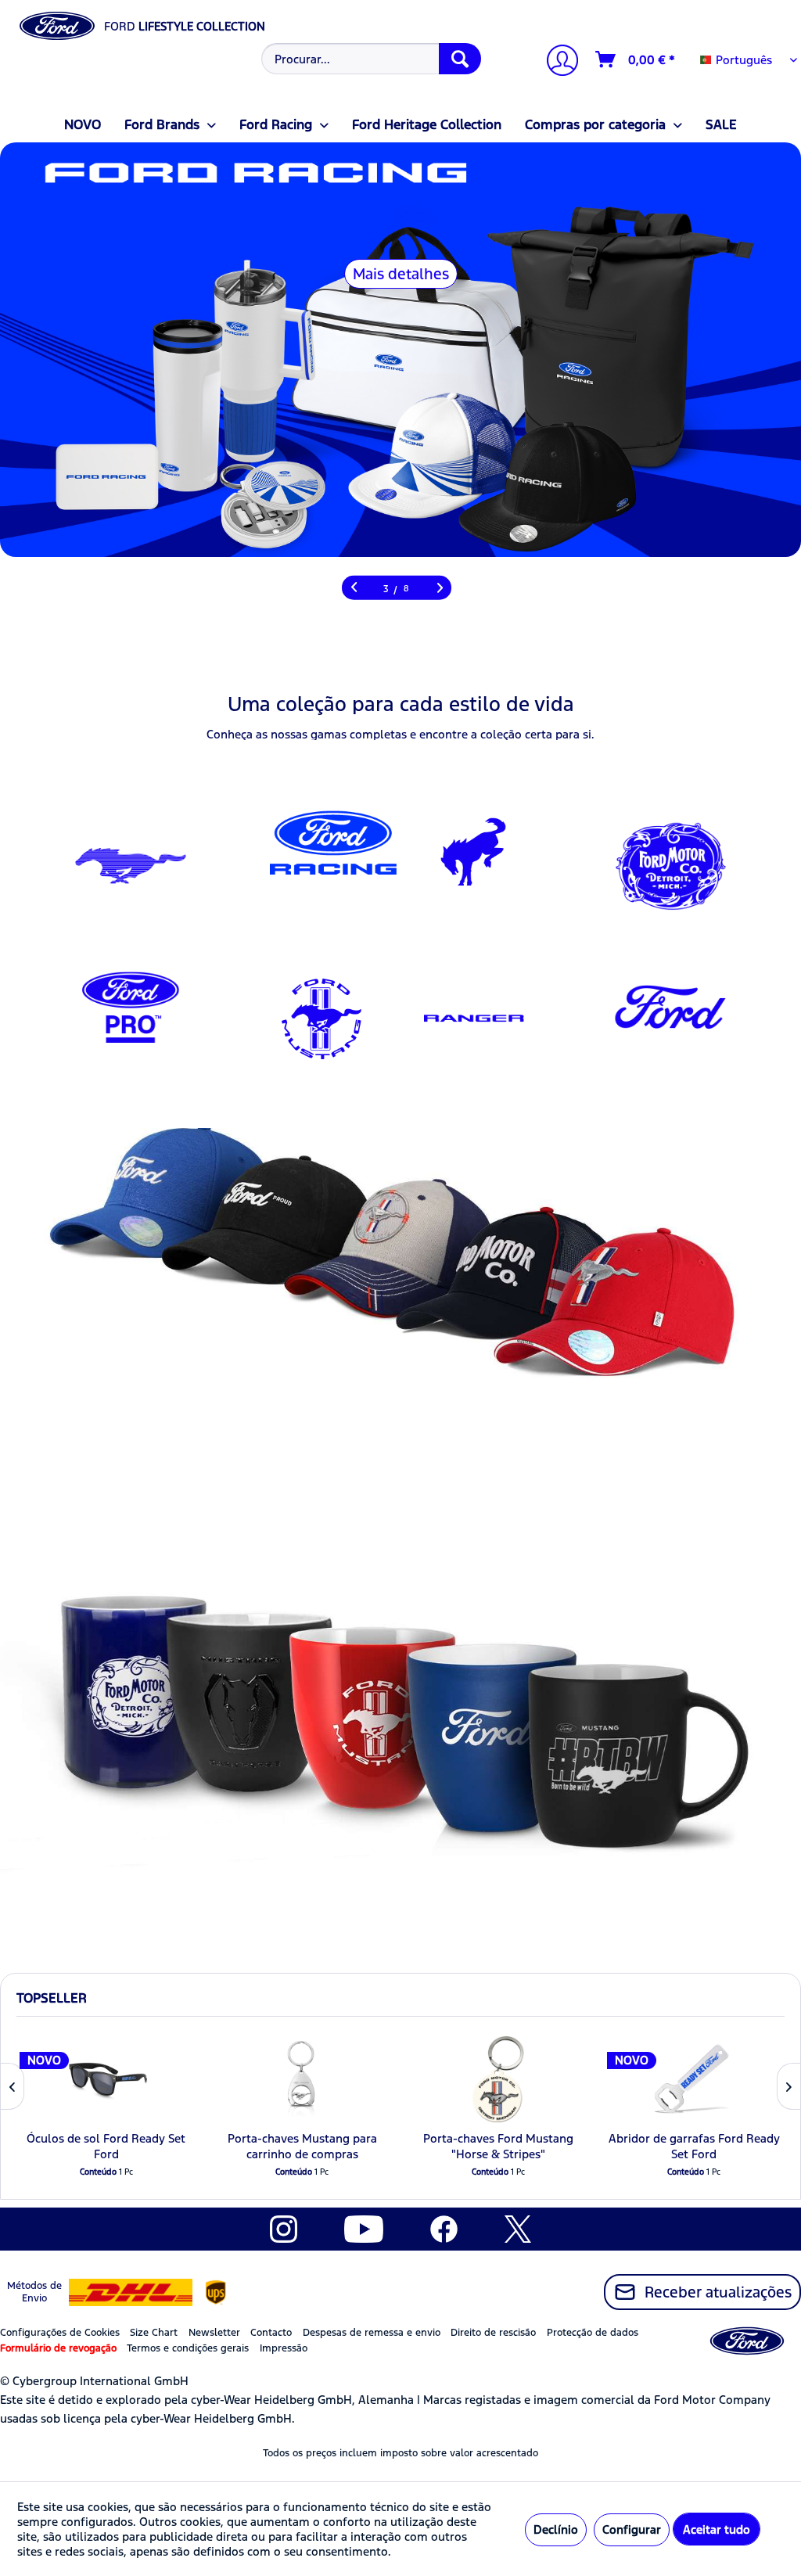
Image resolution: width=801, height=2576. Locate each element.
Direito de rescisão (493, 2333)
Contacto (271, 2333)
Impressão (284, 2348)
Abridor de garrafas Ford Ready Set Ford (694, 2146)
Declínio (556, 2529)
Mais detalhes (401, 274)
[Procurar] (460, 59)
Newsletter (214, 2333)
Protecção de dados (593, 2333)
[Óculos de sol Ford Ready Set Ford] (107, 2079)
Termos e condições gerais (188, 2348)
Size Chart (154, 2333)
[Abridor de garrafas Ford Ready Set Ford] (694, 2079)
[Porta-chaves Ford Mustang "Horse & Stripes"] (499, 2079)
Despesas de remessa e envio (372, 2333)
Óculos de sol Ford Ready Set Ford (106, 2146)
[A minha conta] (556, 62)
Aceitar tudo (717, 2529)
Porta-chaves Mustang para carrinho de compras (302, 2146)
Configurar (632, 2529)
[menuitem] (370, 59)
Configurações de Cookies (60, 2333)
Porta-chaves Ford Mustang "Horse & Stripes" (498, 2146)
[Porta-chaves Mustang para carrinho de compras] (302, 2079)
